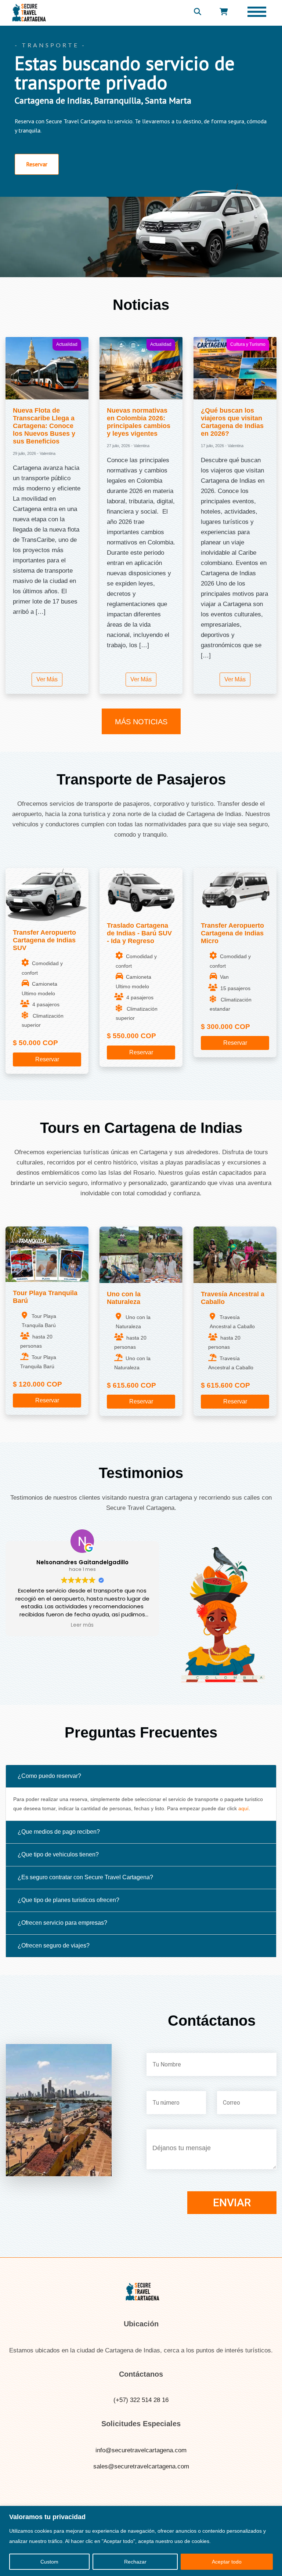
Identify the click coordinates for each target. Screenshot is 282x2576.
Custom (49, 2562)
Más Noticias (141, 722)
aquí (243, 1808)
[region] (141, 2541)
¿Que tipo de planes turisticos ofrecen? (68, 1900)
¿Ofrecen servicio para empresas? (62, 1923)
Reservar (47, 1059)
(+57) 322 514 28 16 (141, 2400)
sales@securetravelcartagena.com (141, 2466)
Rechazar (135, 2562)
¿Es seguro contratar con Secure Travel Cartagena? (85, 1877)
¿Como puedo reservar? (49, 1776)
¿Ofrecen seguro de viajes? (54, 1945)
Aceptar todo (227, 2562)
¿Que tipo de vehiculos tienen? (58, 1854)
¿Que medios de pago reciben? (59, 1832)
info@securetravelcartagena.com (141, 2450)
